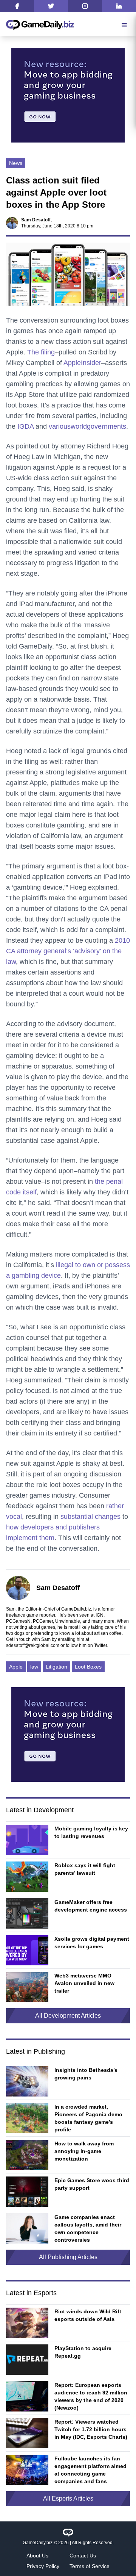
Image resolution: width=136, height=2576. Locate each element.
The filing (41, 352)
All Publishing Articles (68, 2257)
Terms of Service (90, 2566)
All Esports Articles (68, 2498)
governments (107, 426)
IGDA (25, 426)
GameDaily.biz (38, 2543)
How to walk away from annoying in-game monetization (84, 2151)
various (60, 426)
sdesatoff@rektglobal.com (33, 1645)
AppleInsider (82, 363)
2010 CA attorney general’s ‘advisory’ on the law (68, 951)
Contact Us (83, 2556)
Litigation (56, 1667)
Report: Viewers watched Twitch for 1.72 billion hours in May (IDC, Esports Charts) (91, 2429)
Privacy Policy (43, 2566)
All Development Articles (68, 2016)
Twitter (100, 1645)
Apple (16, 1667)
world (79, 426)
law (34, 1667)
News (16, 163)
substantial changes (90, 1517)
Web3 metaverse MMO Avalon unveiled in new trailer (84, 1983)
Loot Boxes (88, 1667)
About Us (37, 2556)
